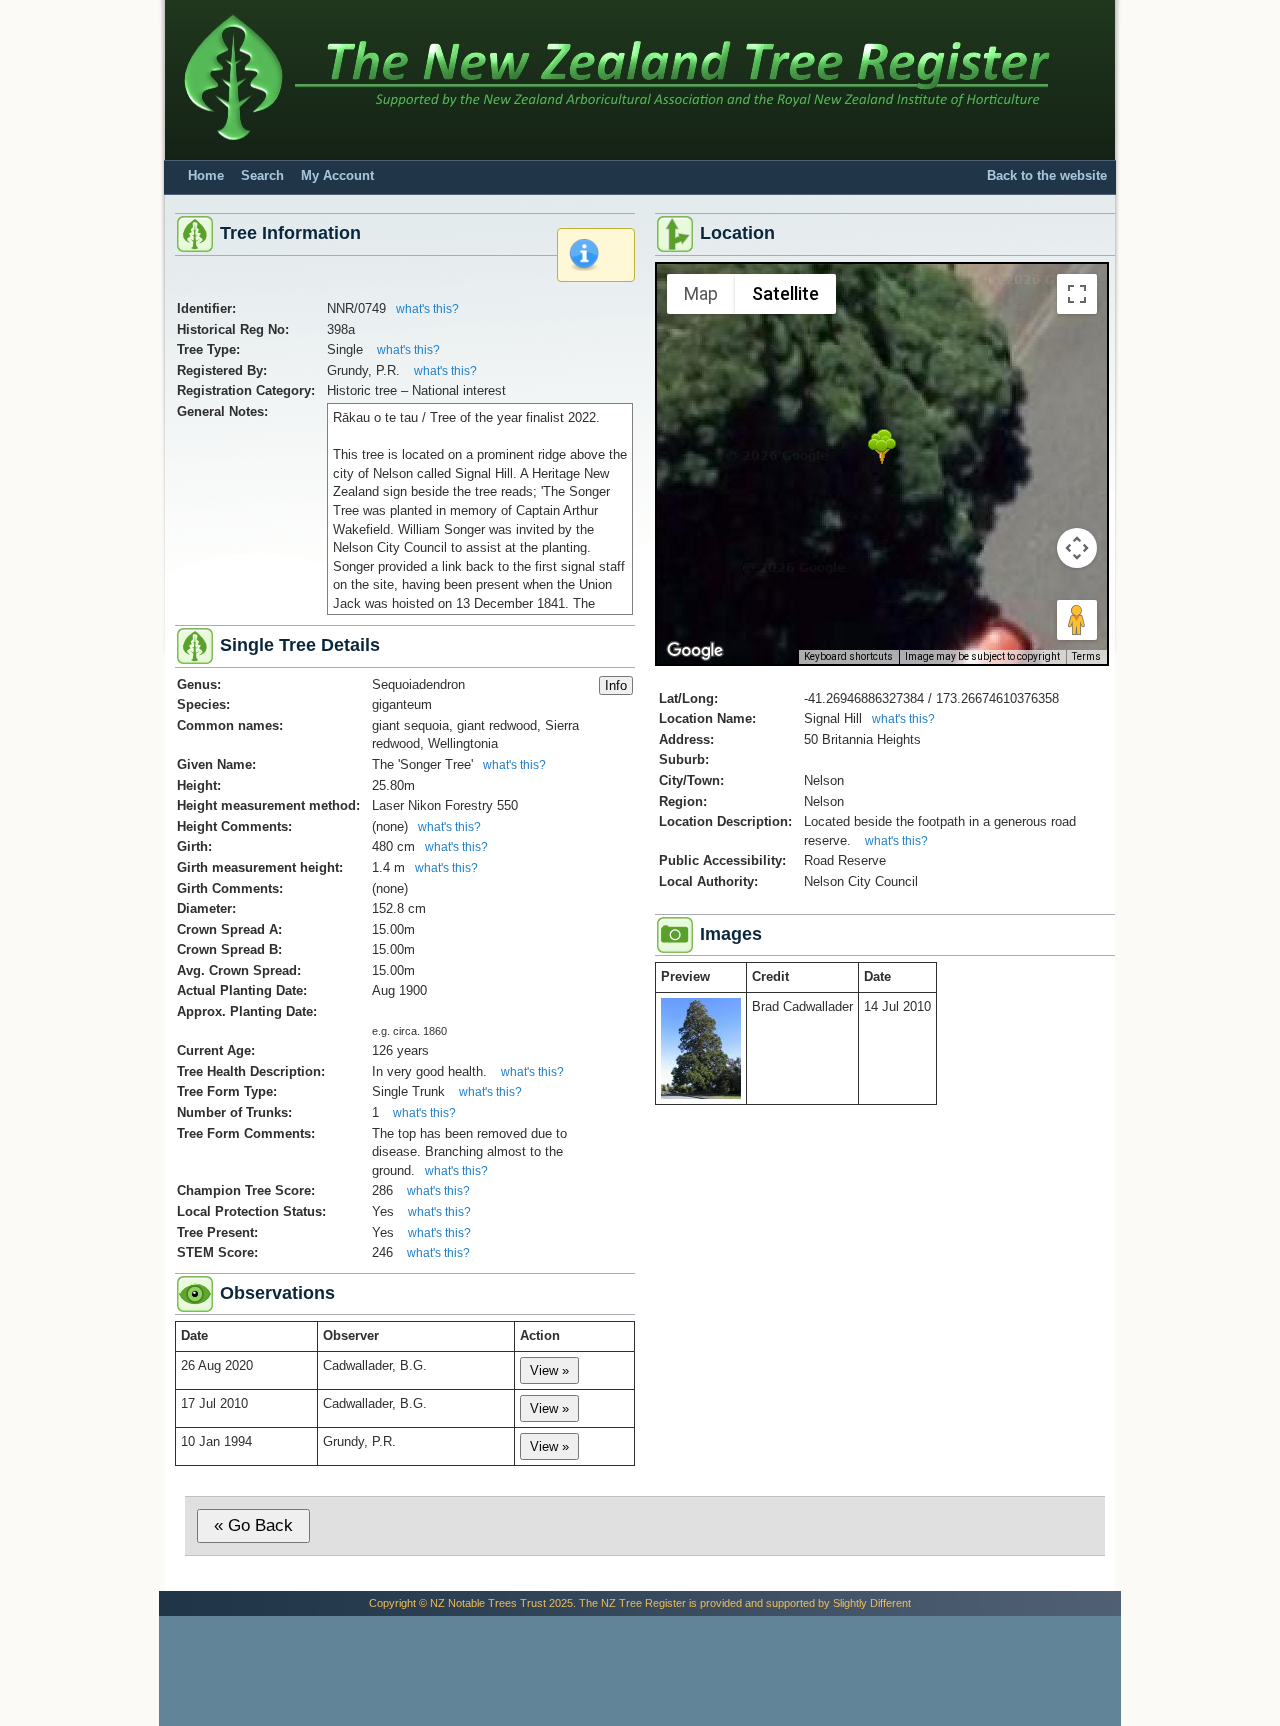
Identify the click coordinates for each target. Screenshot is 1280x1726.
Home (206, 176)
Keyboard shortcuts (848, 656)
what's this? (427, 309)
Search (262, 176)
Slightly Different (872, 1603)
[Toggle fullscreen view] (1077, 294)
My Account (337, 176)
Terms (1086, 656)
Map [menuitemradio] (701, 293)
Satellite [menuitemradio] (785, 293)
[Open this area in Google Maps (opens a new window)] (695, 651)
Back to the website (1047, 176)
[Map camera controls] (1077, 548)
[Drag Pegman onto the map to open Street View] (1077, 620)
